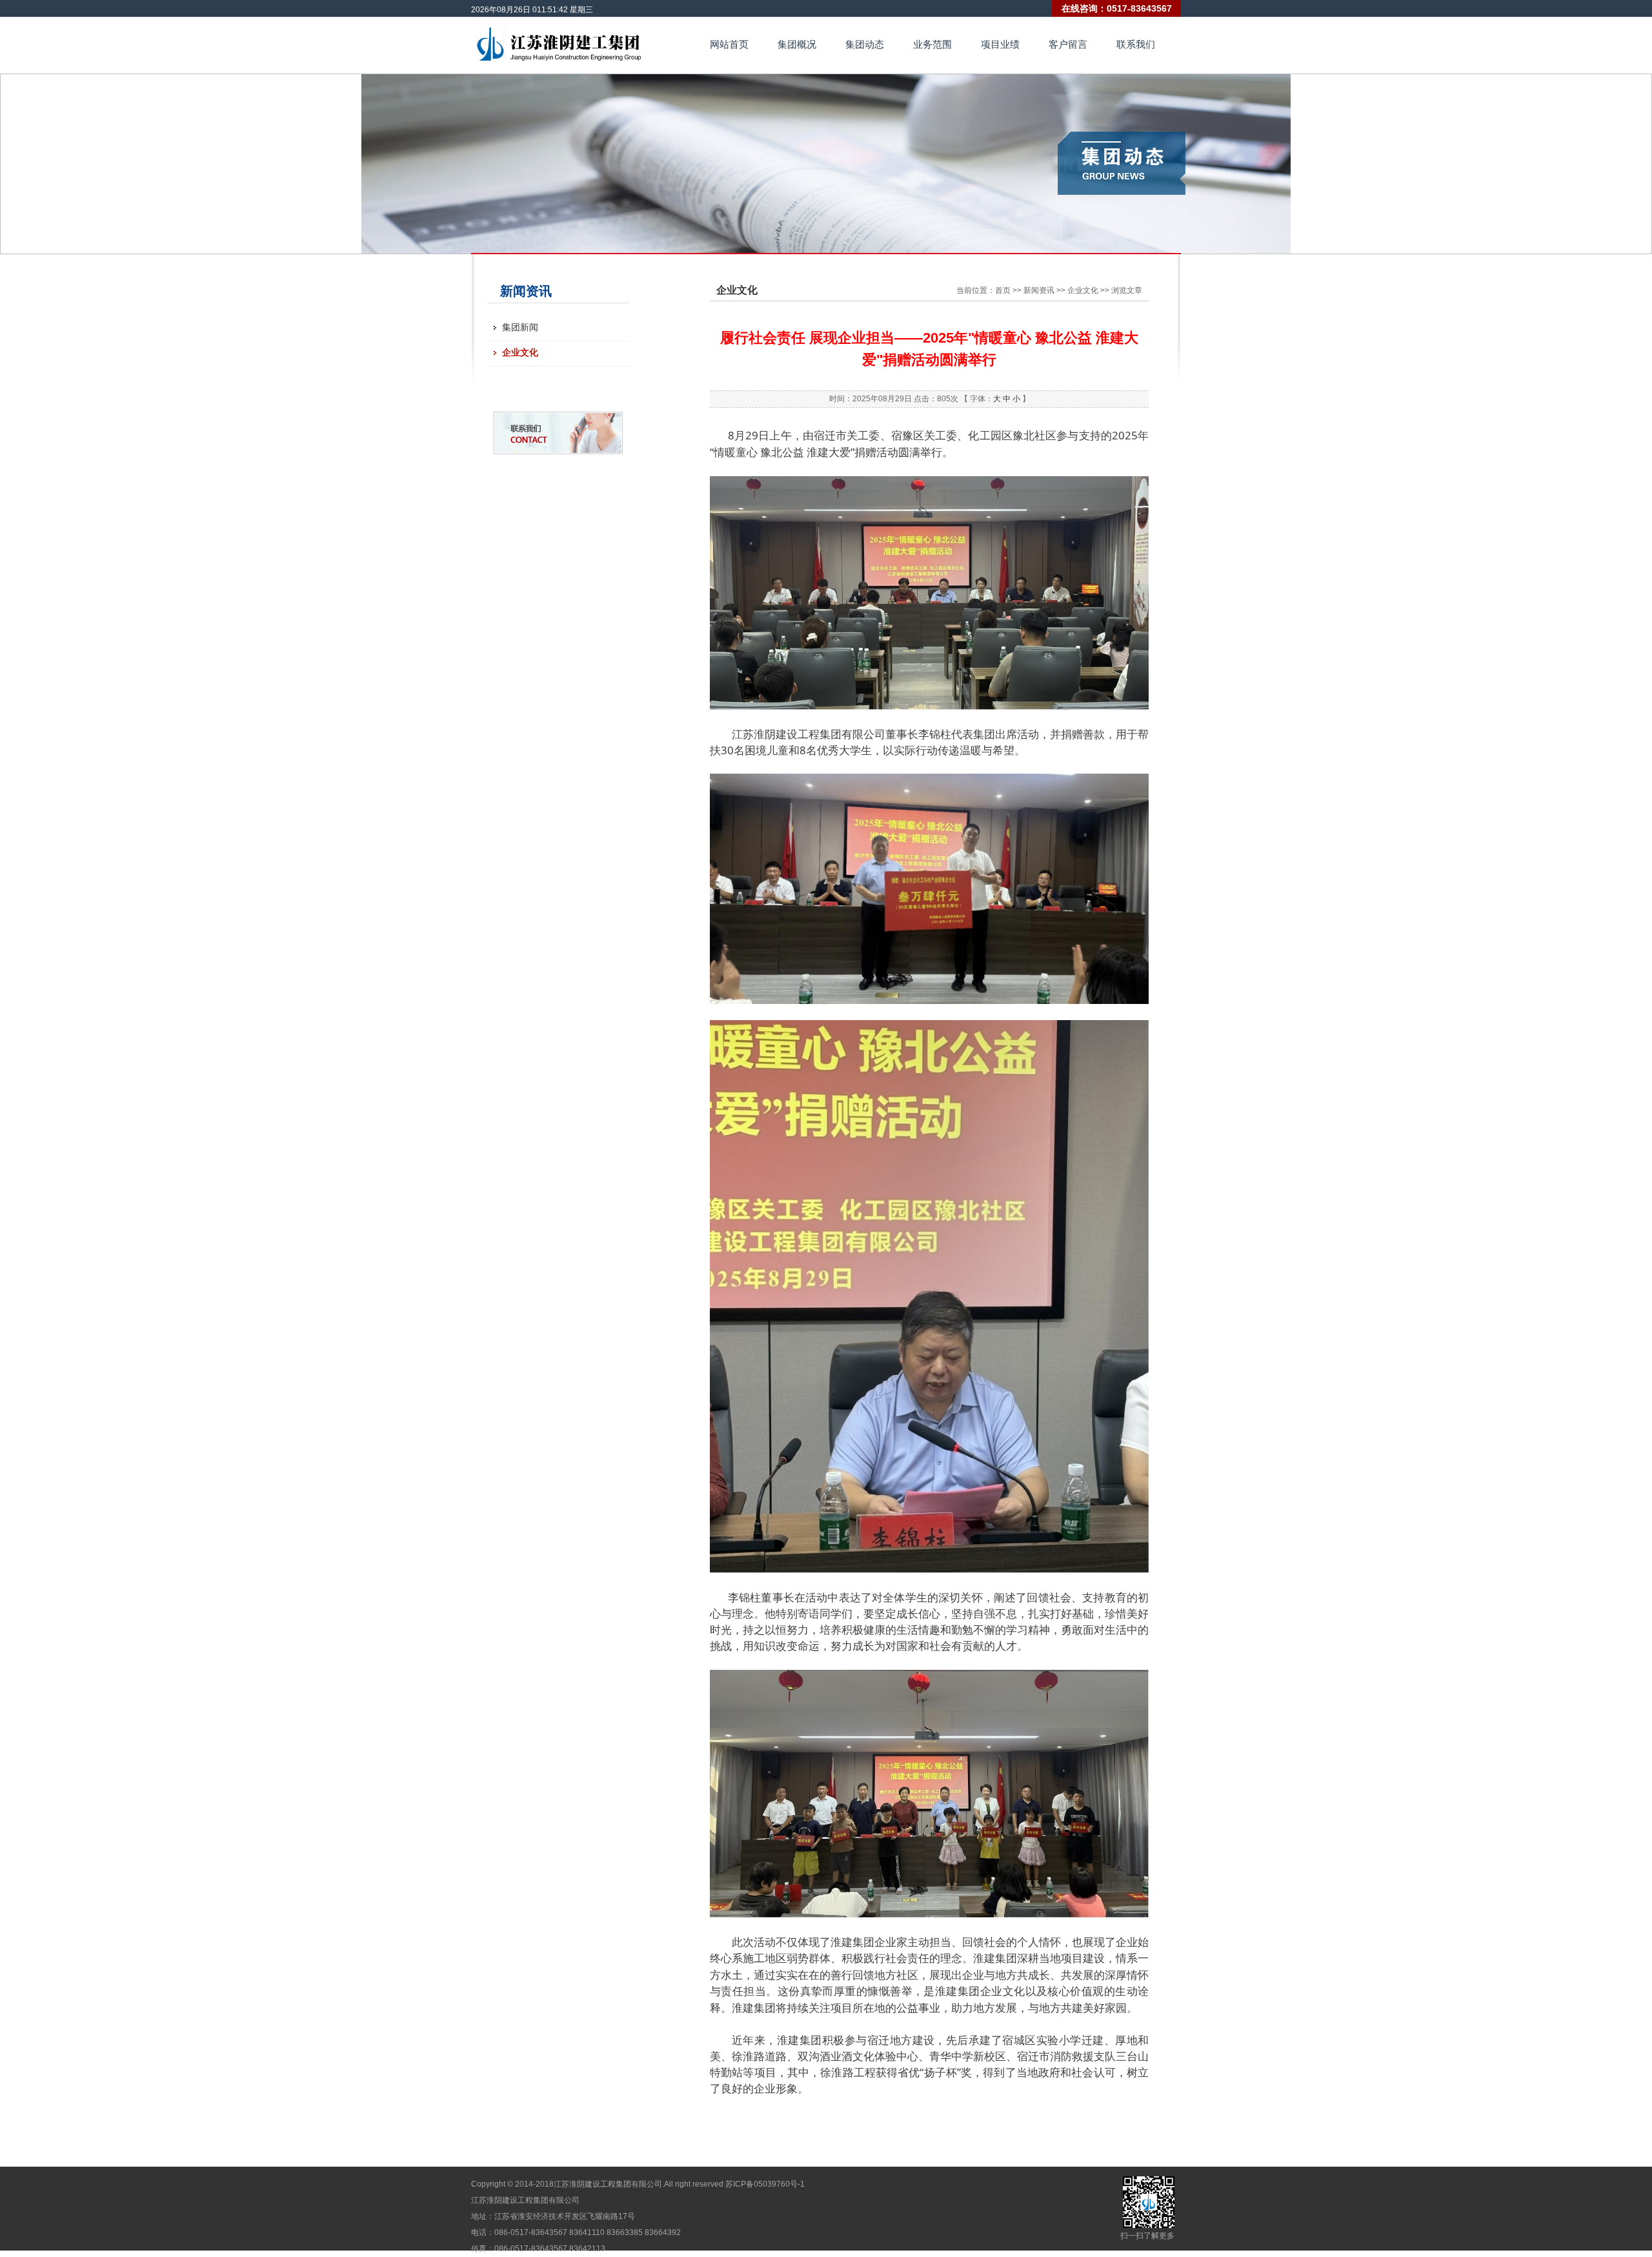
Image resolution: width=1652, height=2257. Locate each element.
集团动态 (865, 44)
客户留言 (1068, 44)
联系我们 (1136, 44)
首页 (1003, 290)
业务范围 (932, 44)
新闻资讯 (1039, 290)
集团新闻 (520, 327)
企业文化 (520, 352)
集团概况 (797, 44)
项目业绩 (1000, 44)
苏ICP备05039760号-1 (765, 2184)
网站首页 (729, 44)
